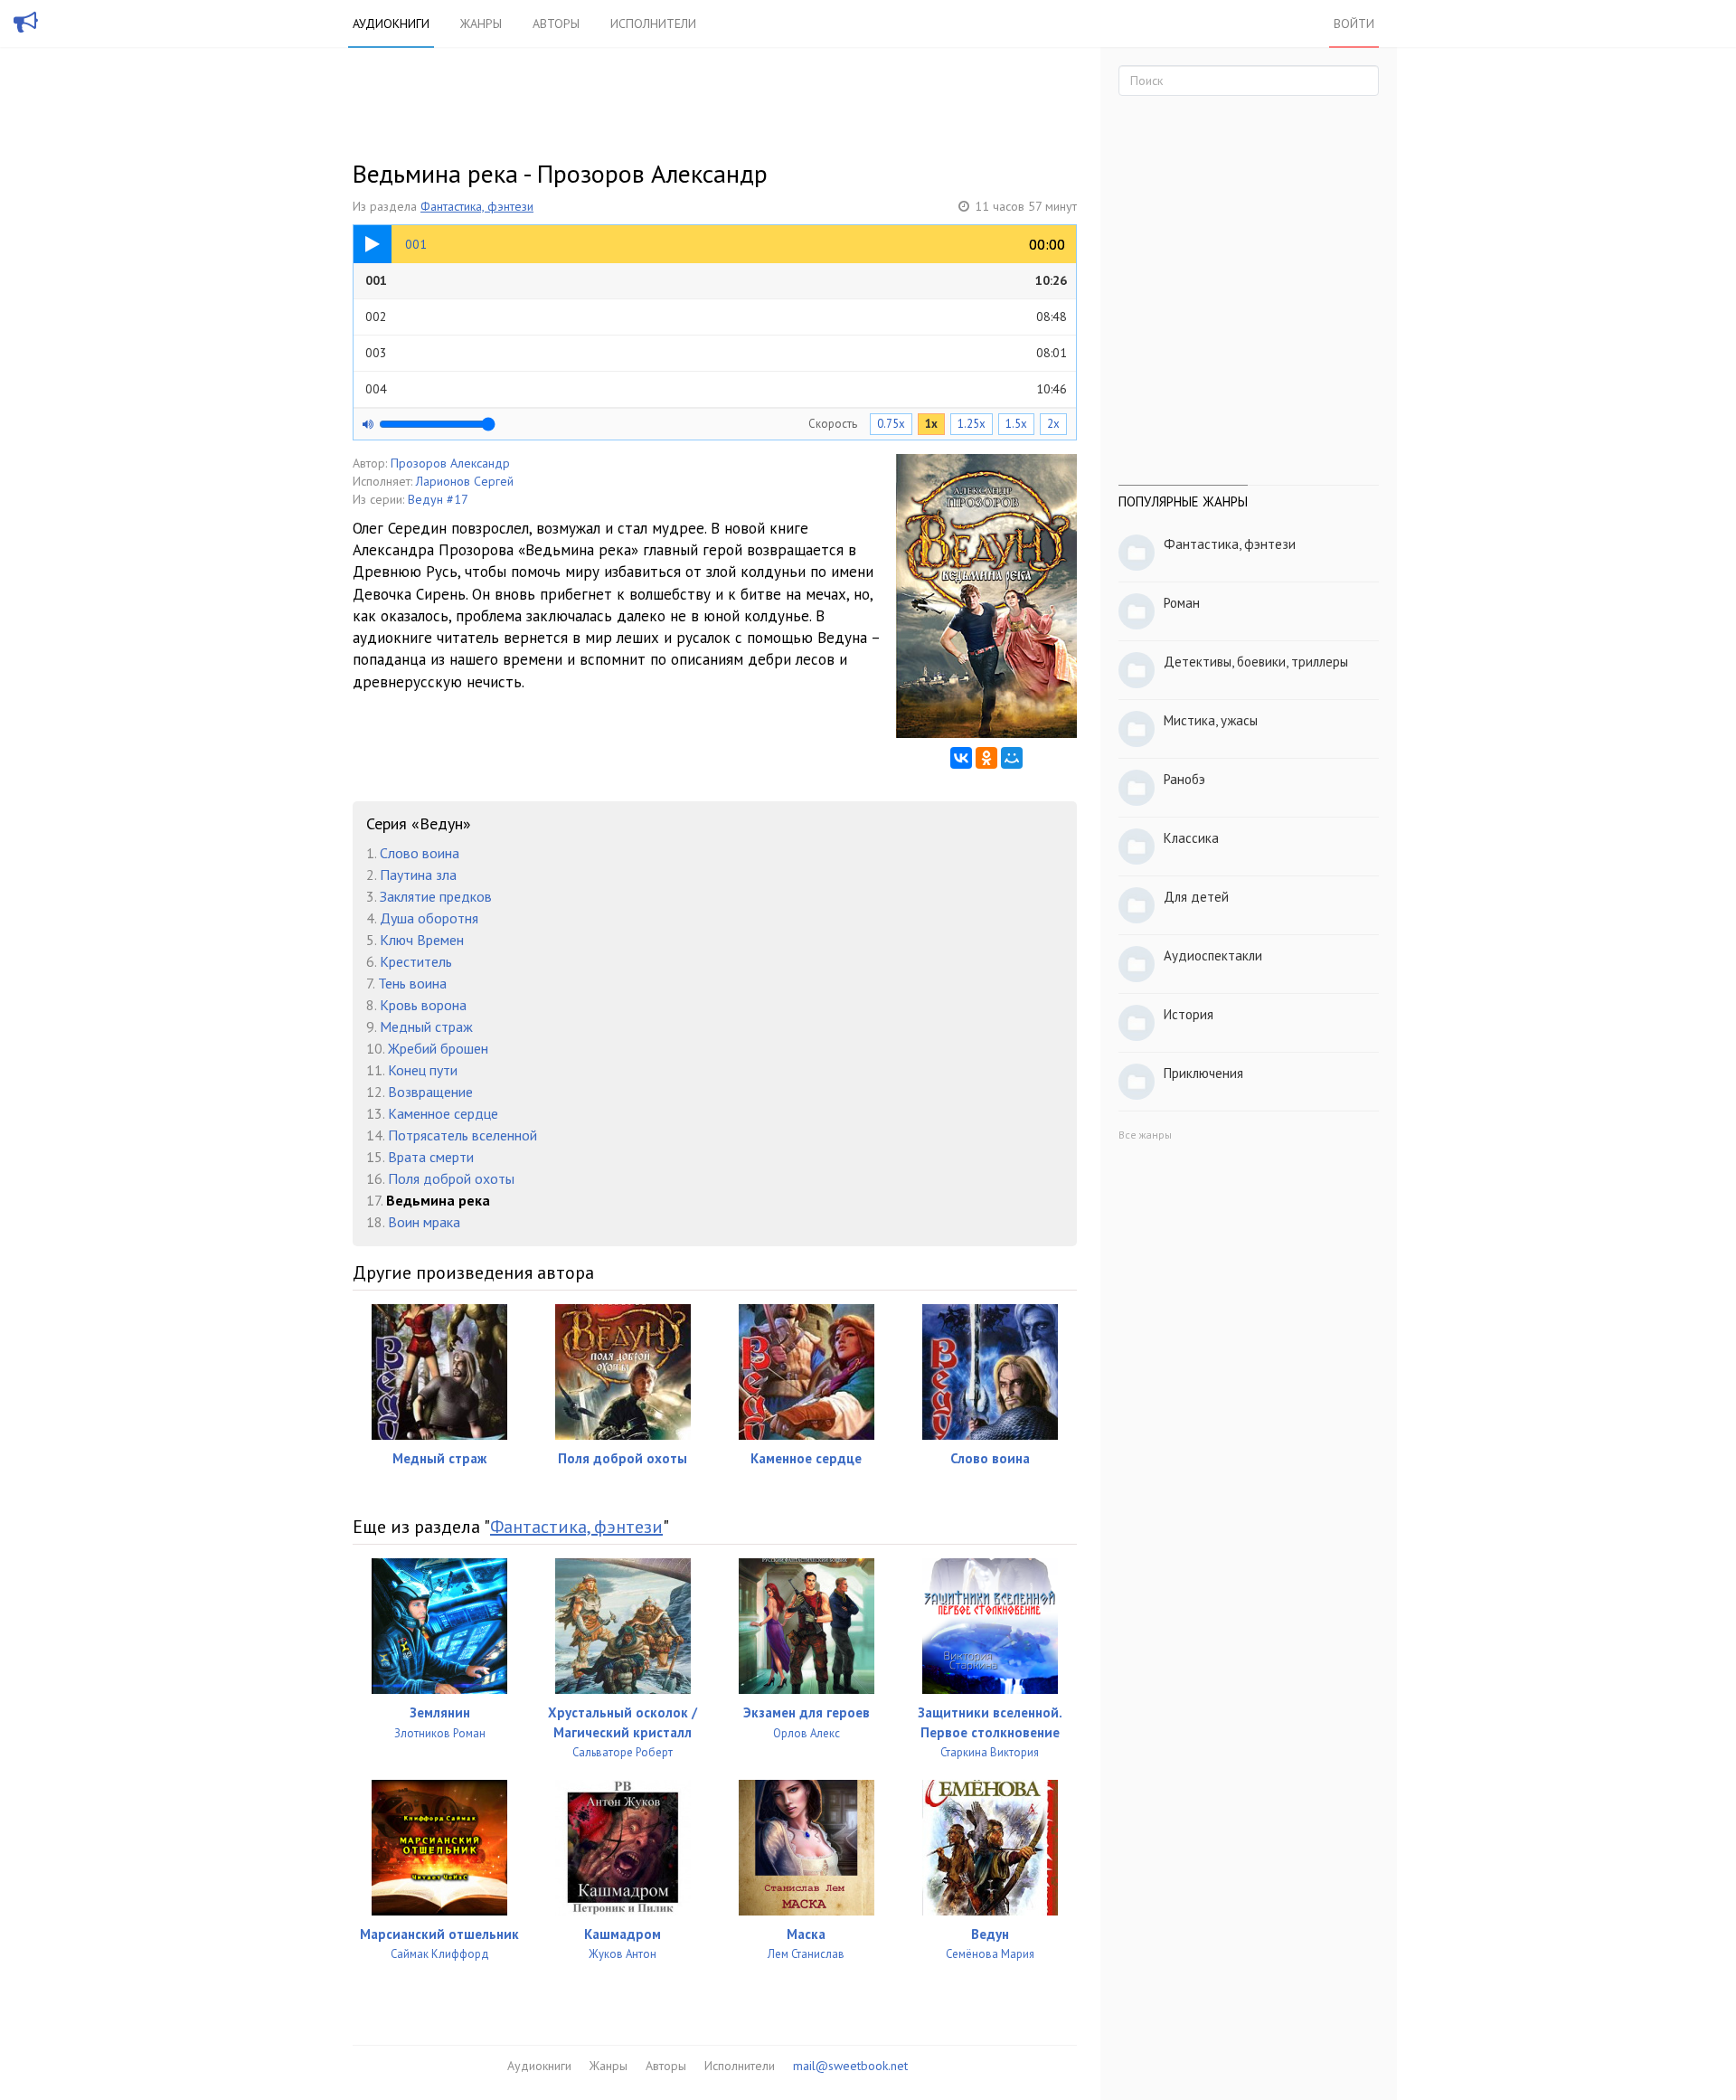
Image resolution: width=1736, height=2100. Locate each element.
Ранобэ (1184, 779)
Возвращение (430, 1092)
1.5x (1016, 424)
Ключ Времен (422, 940)
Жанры (481, 24)
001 (716, 280)
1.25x (972, 424)
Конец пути (423, 1070)
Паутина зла (418, 875)
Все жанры (1145, 1135)
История (1189, 1014)
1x (931, 424)
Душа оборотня (429, 918)
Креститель (416, 961)
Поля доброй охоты (451, 1178)
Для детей (1196, 897)
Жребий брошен (438, 1048)
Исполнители (653, 24)
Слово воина (420, 853)
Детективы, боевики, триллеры (1256, 662)
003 (716, 353)
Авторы (556, 24)
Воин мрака (424, 1222)
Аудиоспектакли (1213, 955)
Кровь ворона (423, 1005)
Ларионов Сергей (465, 481)
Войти (1354, 24)
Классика (1191, 838)
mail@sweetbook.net (850, 2066)
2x (1053, 424)
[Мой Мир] (1012, 758)
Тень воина (412, 983)
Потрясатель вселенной (462, 1135)
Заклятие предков (436, 896)
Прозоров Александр (450, 463)
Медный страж (426, 1026)
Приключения (1203, 1073)
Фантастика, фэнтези (477, 206)
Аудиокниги (391, 24)
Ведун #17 (438, 499)
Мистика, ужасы (1211, 720)
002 (716, 317)
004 (716, 389)
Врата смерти (431, 1157)
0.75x (891, 424)
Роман (1182, 603)
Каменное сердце (443, 1113)
